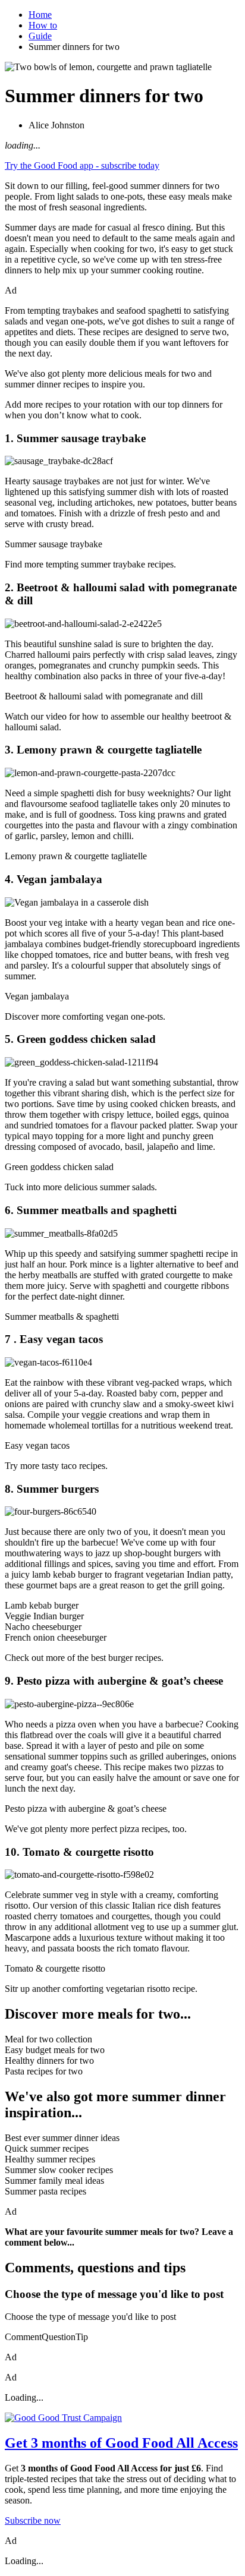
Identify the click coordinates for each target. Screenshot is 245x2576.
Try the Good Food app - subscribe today (82, 165)
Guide (40, 36)
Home (40, 15)
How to (43, 25)
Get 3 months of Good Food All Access (121, 2443)
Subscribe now (33, 2520)
